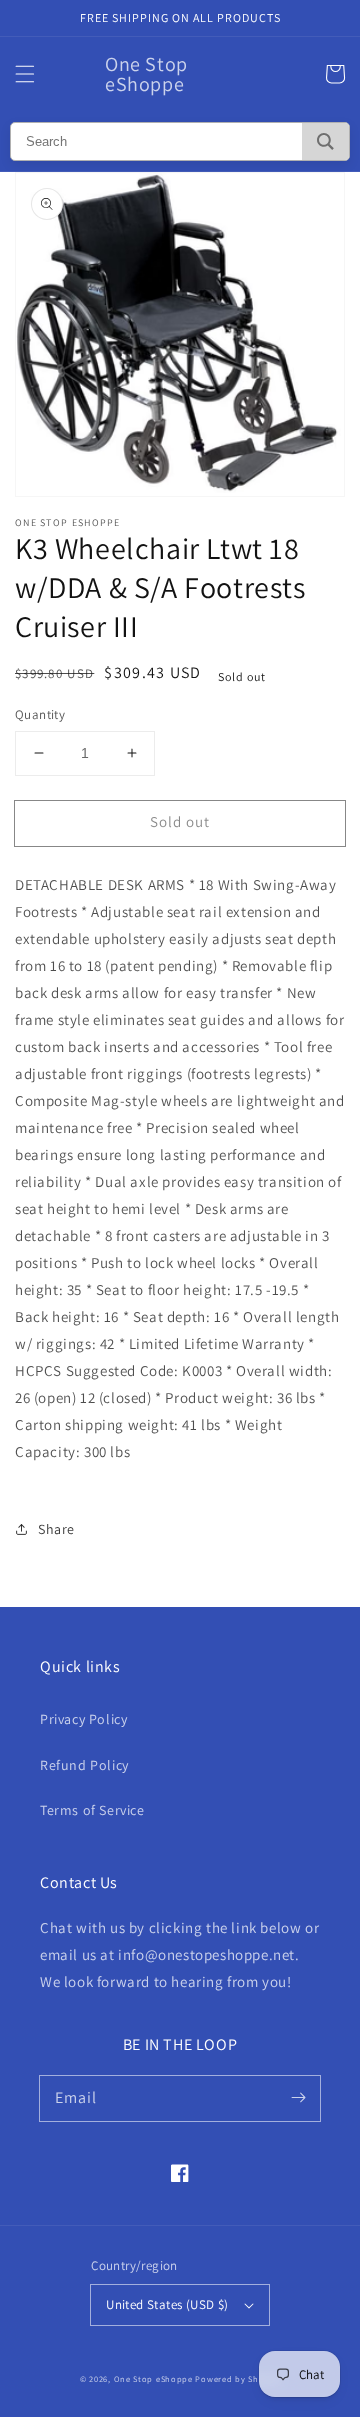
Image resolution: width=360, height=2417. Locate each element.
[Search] (325, 141)
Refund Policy (84, 1765)
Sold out (180, 821)
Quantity (40, 714)
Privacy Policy (83, 1719)
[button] (25, 74)
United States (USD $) (167, 2304)
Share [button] (56, 1529)
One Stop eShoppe (153, 2378)
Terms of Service (92, 1810)
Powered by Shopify (237, 2378)
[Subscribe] (298, 2098)
